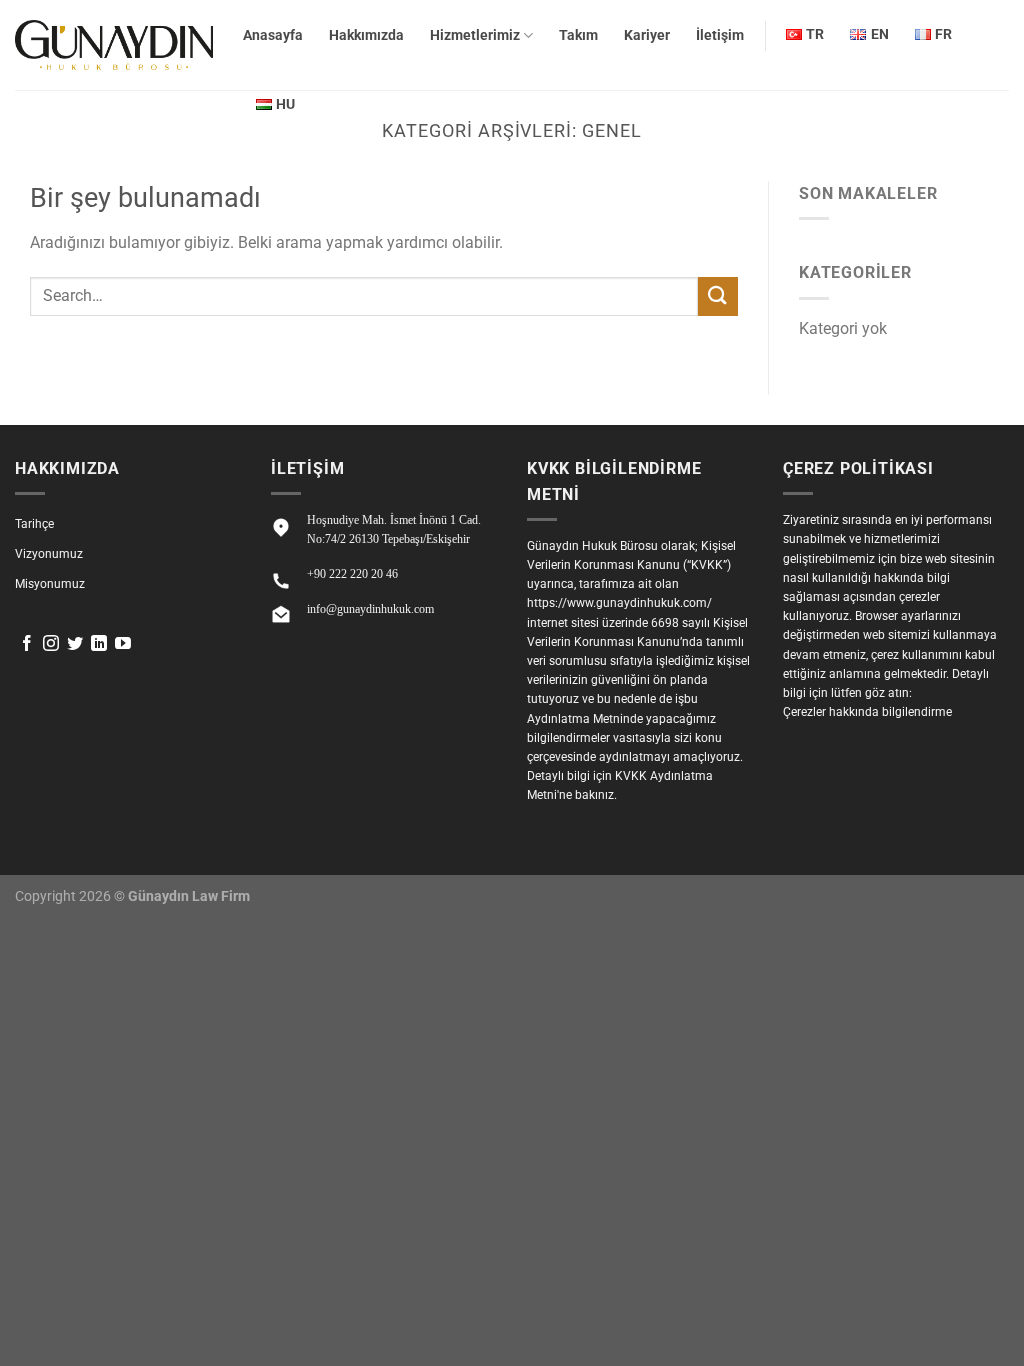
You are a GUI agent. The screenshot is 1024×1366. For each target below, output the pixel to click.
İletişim (720, 35)
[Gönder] (718, 296)
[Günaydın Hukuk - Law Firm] (114, 45)
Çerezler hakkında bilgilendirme (867, 712)
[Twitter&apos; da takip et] (75, 644)
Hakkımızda (366, 35)
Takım (578, 35)
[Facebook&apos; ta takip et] (27, 644)
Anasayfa (273, 35)
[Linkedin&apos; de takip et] (99, 644)
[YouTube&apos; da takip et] (123, 644)
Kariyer (647, 35)
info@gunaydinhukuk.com (370, 609)
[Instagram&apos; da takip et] (51, 644)
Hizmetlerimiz (475, 35)
